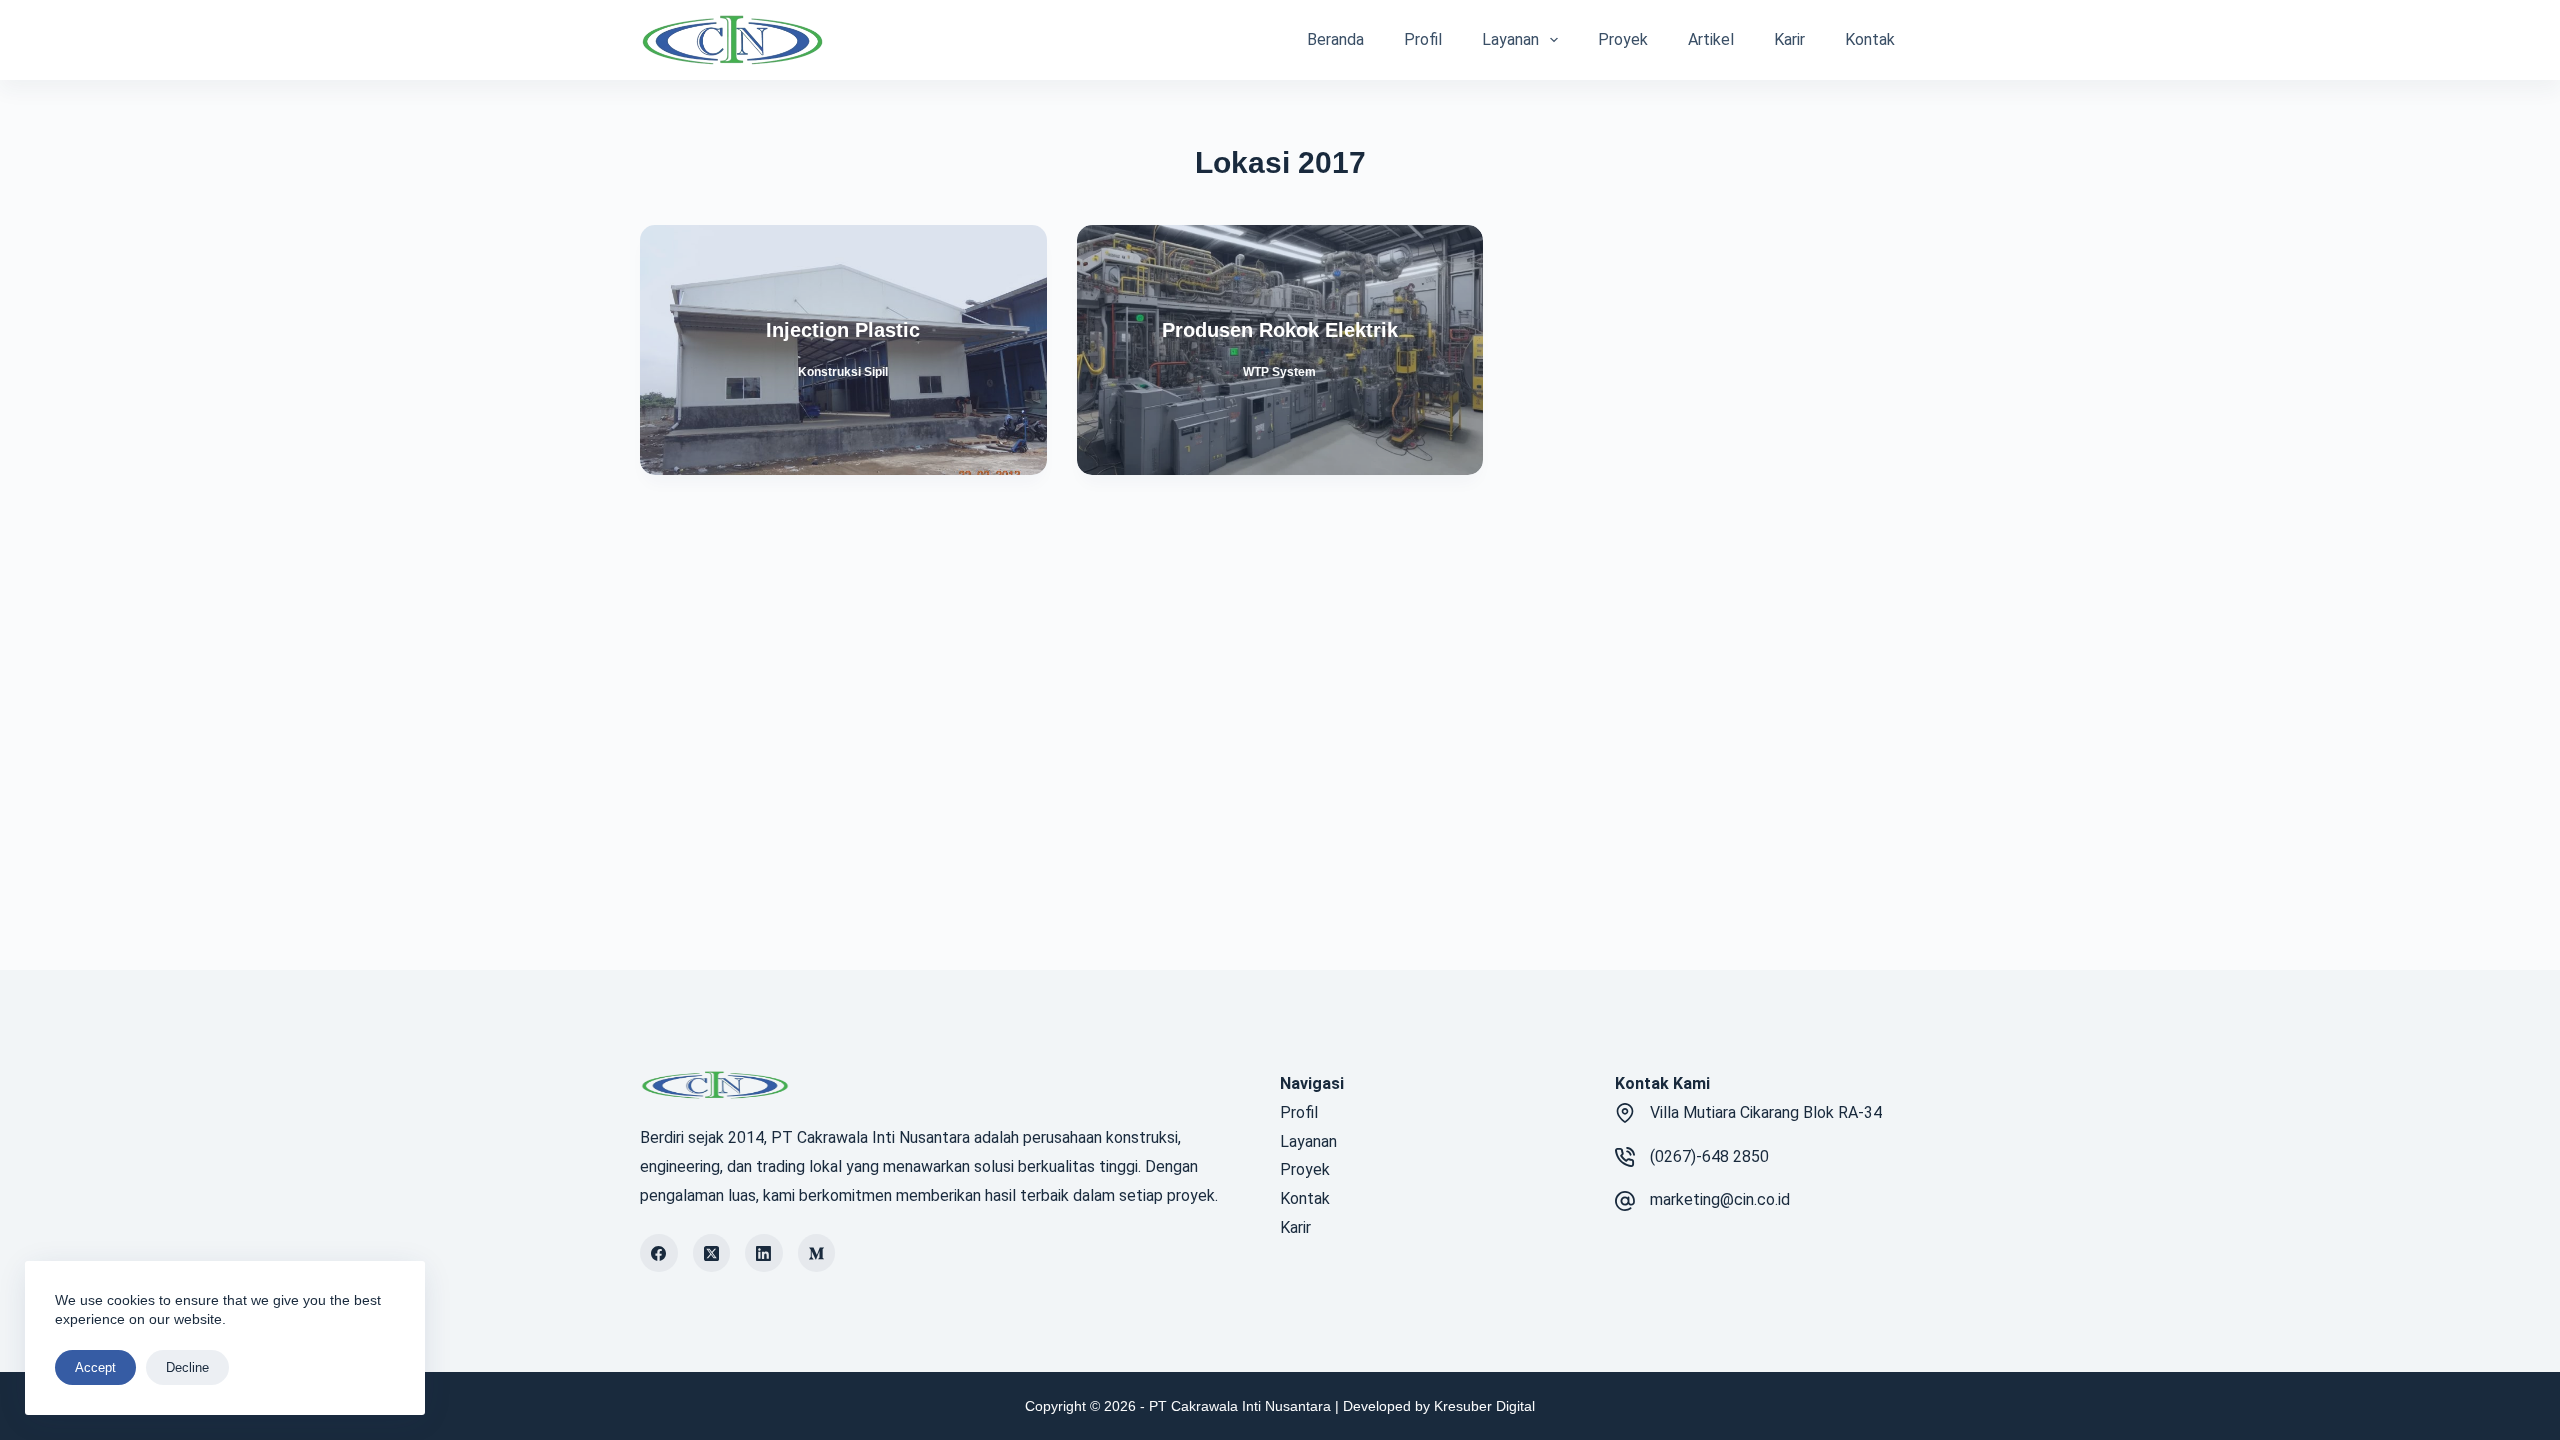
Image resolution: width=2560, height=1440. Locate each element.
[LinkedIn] (764, 1253)
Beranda (1335, 39)
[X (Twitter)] (712, 1253)
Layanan (1510, 39)
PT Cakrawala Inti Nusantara (1240, 1406)
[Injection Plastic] (843, 350)
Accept (95, 1367)
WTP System (1279, 372)
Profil (1423, 39)
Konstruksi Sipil (843, 372)
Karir (1789, 39)
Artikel (1711, 39)
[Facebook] (659, 1253)
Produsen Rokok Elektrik (1280, 330)
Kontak (1870, 39)
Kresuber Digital (1484, 1406)
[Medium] (817, 1253)
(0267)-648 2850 (1709, 1156)
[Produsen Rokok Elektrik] (1280, 350)
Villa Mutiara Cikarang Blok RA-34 (1766, 1112)
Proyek (1623, 39)
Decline (187, 1367)
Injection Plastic (843, 330)
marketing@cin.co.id (1720, 1199)
